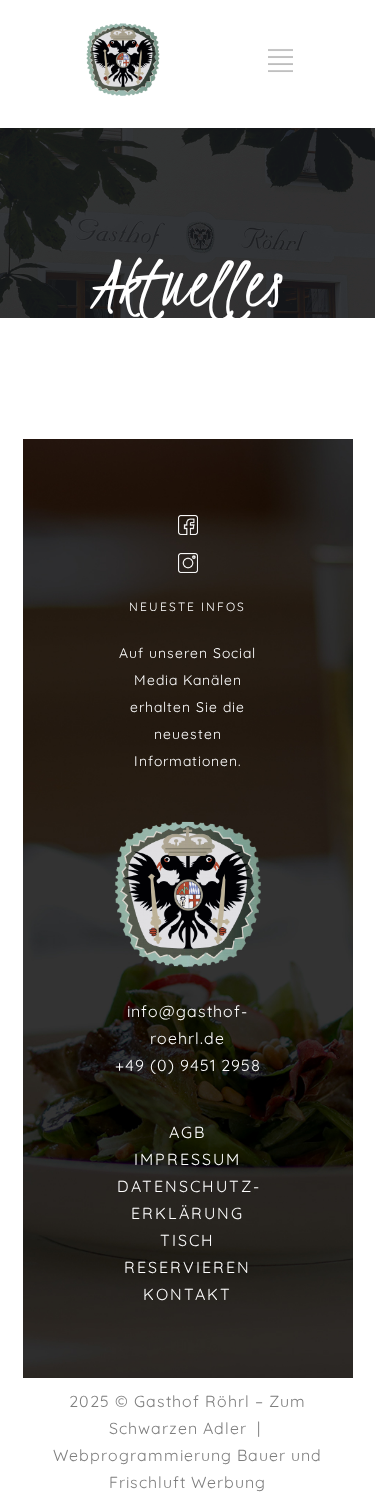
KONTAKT (187, 1294)
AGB (187, 1132)
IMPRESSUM (187, 1159)
